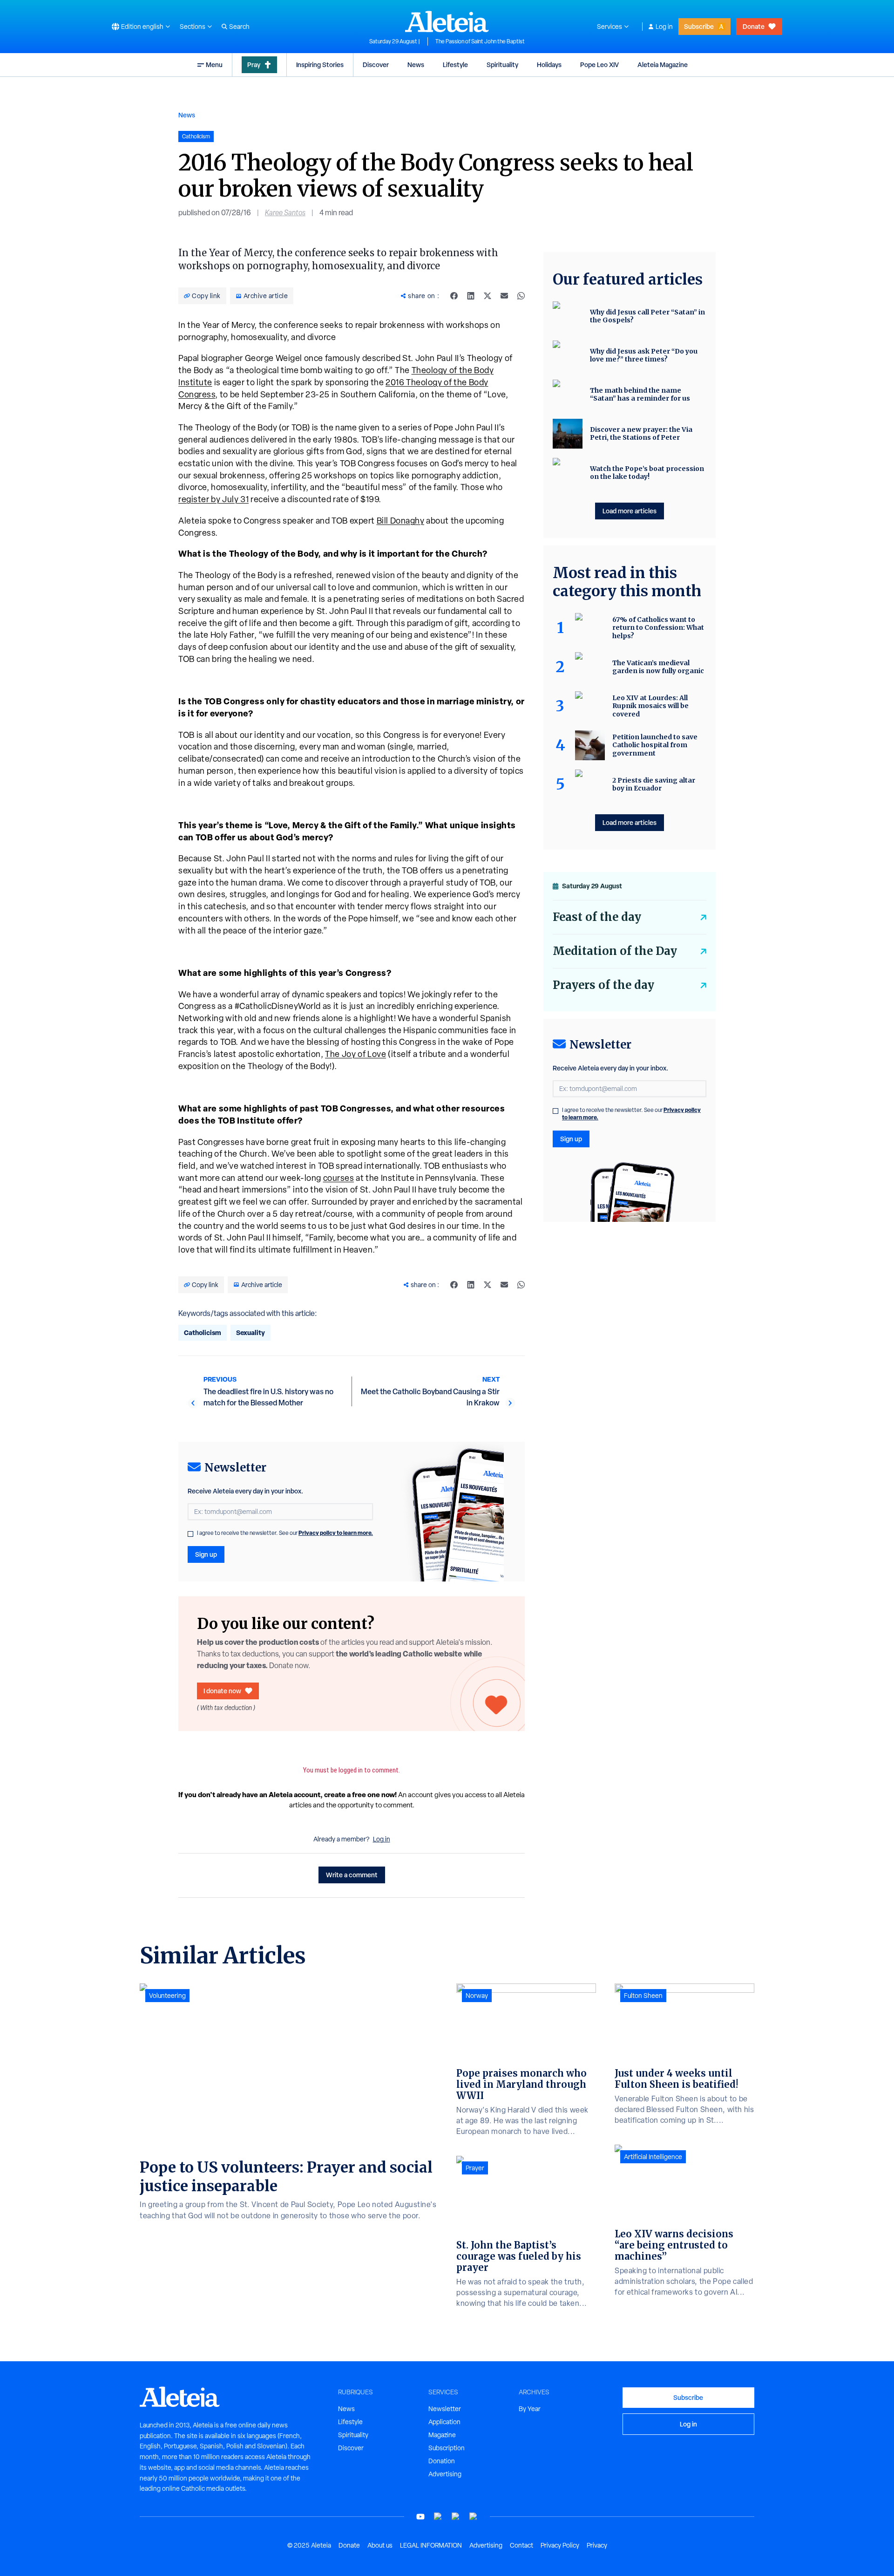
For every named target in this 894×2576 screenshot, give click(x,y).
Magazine (442, 2435)
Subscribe (699, 26)
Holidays (549, 65)
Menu (214, 65)
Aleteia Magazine (663, 65)
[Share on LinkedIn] (471, 296)
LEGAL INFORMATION (431, 2545)
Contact (521, 2545)
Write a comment (352, 1875)
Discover (376, 65)
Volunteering (167, 1996)
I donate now (222, 1691)
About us (380, 2545)
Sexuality (251, 1332)
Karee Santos (285, 213)
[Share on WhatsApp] (521, 296)
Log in (664, 27)
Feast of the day (597, 917)
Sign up (206, 1554)
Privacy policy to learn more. (336, 1533)
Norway (477, 1996)
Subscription (447, 2448)
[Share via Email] (504, 296)
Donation (442, 2461)
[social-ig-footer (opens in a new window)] (474, 2517)
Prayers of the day (603, 985)
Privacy (597, 2545)
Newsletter (445, 2409)
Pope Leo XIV (599, 65)
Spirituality (502, 65)
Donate (754, 26)
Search (239, 27)
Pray (254, 65)
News (416, 65)
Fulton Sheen (643, 1996)
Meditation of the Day (615, 951)
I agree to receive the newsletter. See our (285, 1533)
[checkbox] (190, 1534)
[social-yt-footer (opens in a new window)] (420, 2517)
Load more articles (630, 511)
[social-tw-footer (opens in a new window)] (456, 2517)
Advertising (445, 2474)
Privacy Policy (560, 2545)
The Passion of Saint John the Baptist (480, 41)
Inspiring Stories (320, 65)
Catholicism (203, 1332)
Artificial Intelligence (653, 2157)
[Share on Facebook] (454, 296)
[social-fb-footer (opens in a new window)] (438, 2517)
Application (444, 2422)
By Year (530, 2409)
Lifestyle (455, 65)
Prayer (475, 2168)
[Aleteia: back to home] (447, 21)
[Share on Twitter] (488, 296)
